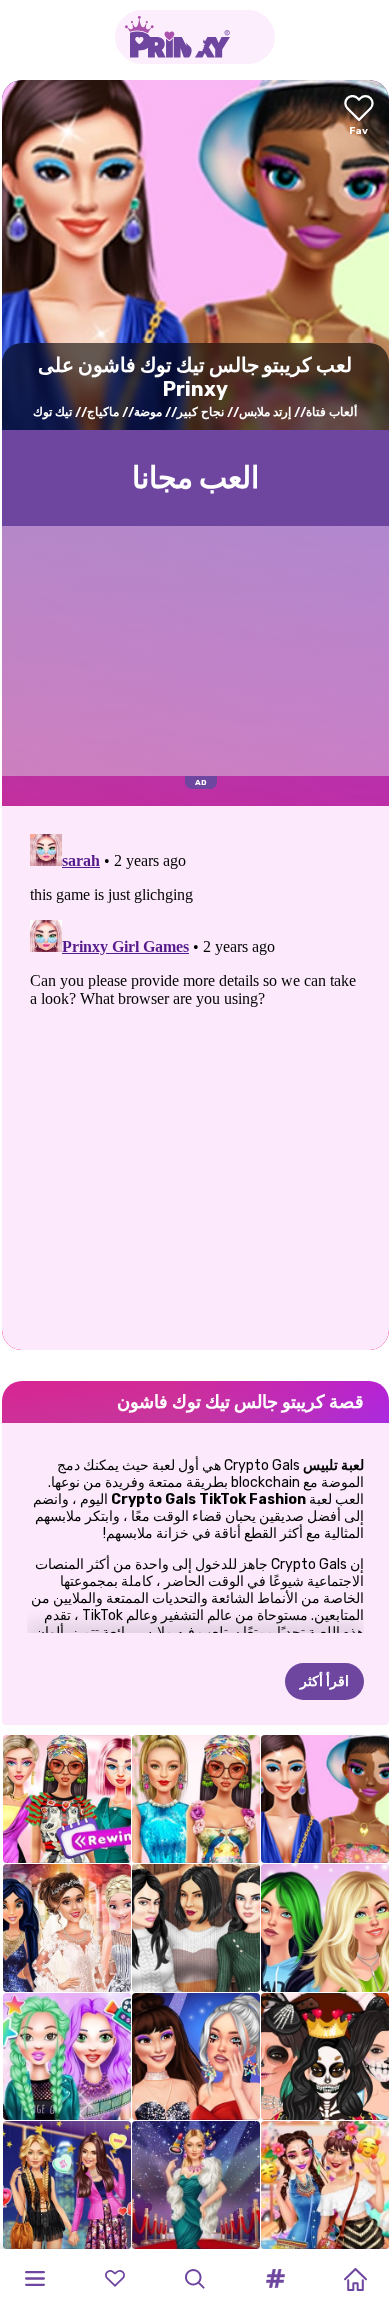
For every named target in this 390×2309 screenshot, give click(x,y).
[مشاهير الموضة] (67, 2185)
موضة (148, 412)
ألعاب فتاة (331, 412)
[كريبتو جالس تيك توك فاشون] (325, 1799)
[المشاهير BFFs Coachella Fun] (325, 2185)
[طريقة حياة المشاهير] (67, 2057)
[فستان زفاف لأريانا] (67, 1928)
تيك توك (52, 412)
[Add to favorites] (359, 116)
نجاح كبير (200, 412)
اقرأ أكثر (324, 1681)
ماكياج (103, 412)
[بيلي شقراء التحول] (325, 1928)
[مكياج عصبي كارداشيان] (325, 2057)
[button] (275, 2279)
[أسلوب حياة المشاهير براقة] (196, 2185)
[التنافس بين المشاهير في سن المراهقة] (196, 2057)
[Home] (355, 2279)
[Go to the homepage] (195, 37)
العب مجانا (195, 478)
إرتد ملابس (265, 412)
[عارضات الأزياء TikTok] (196, 1799)
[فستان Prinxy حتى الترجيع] (67, 1799)
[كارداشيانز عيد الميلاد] (196, 1928)
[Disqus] (195, 1076)
